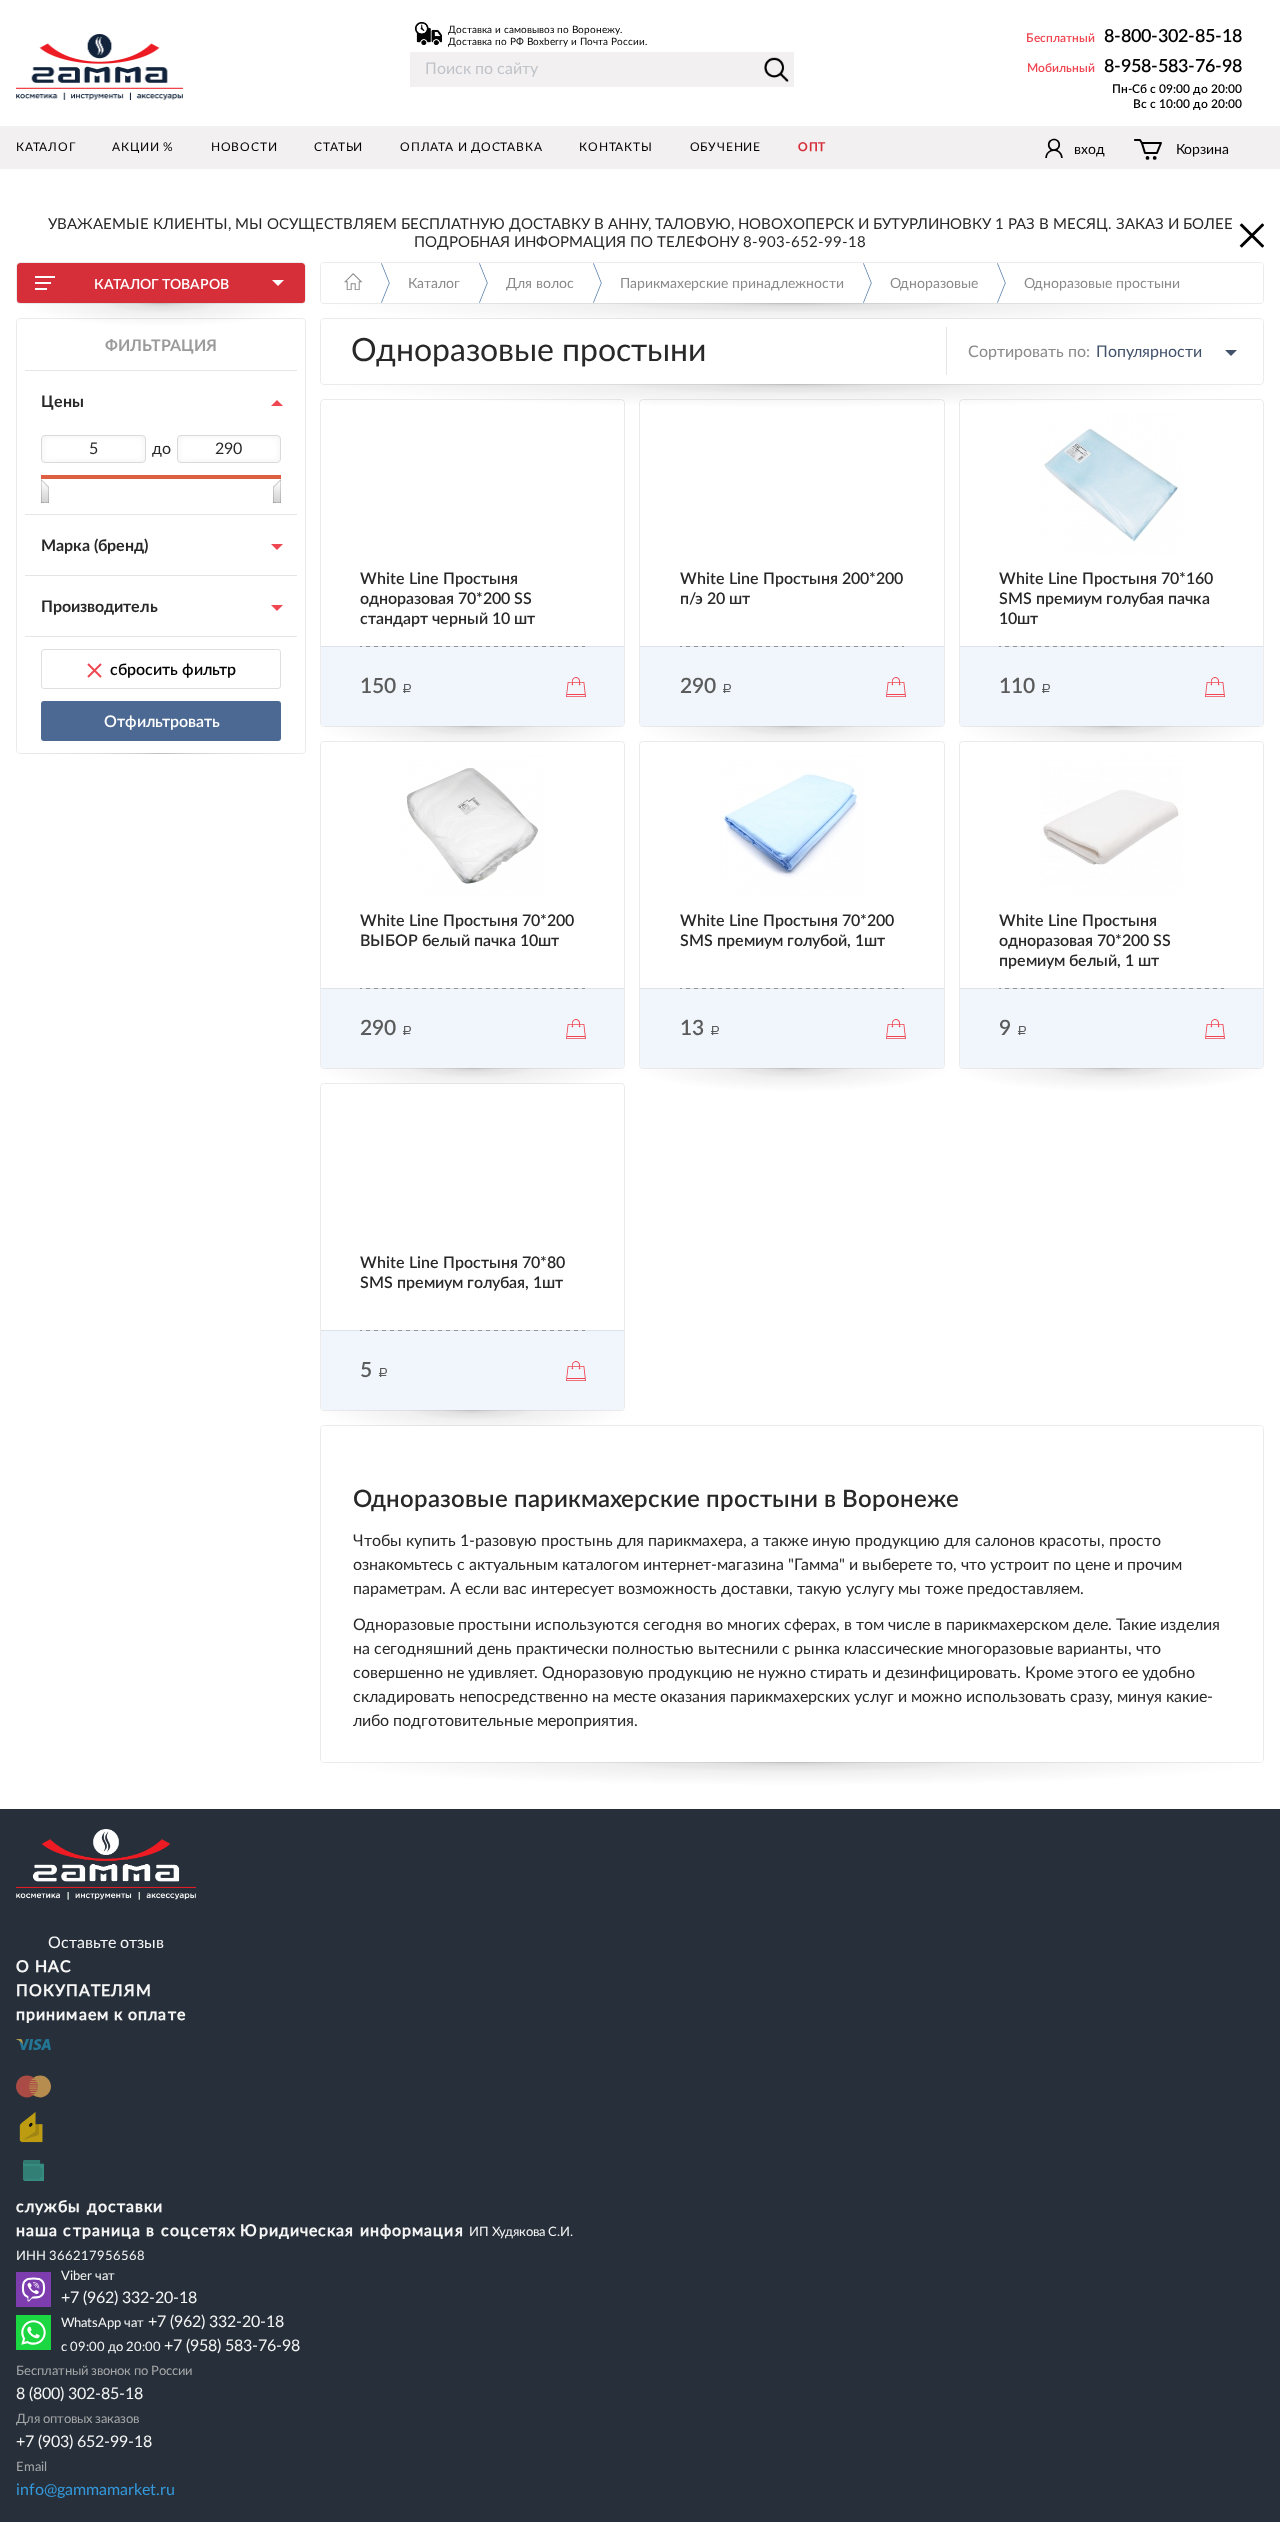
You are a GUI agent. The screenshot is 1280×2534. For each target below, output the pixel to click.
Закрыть (1250, 234)
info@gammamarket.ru (95, 2490)
